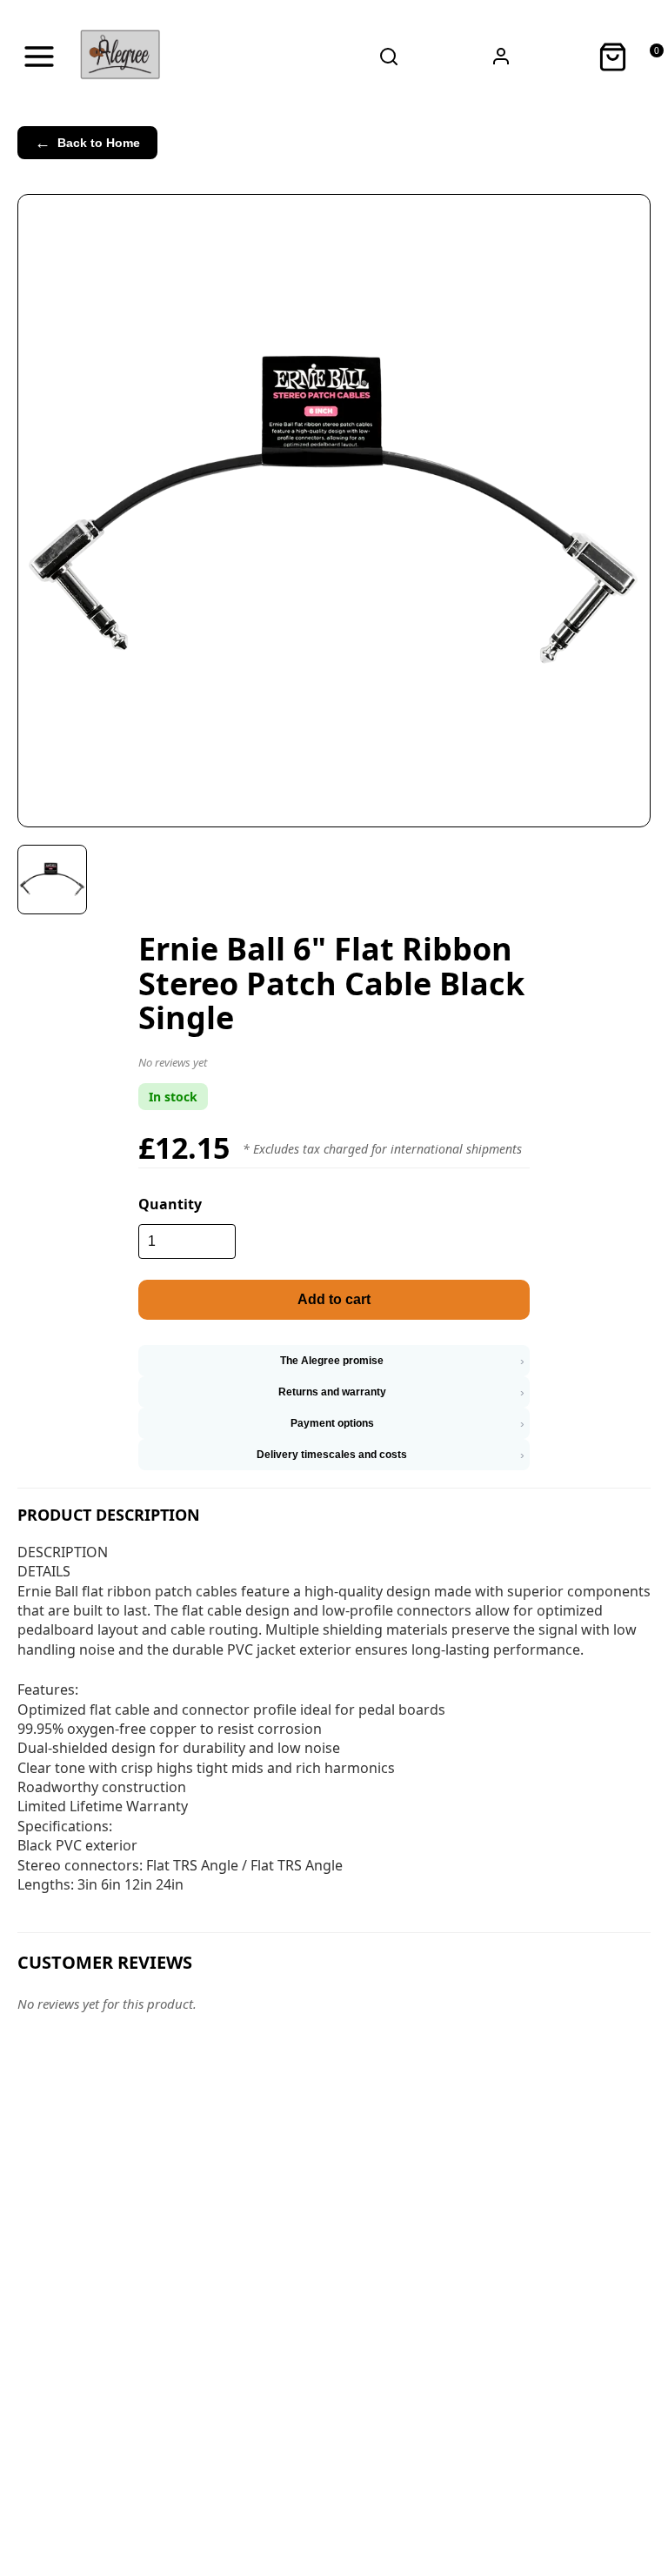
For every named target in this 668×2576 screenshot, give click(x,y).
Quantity (170, 1204)
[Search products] (389, 57)
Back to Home (87, 143)
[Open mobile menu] (39, 57)
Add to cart (334, 1299)
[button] (334, 1066)
